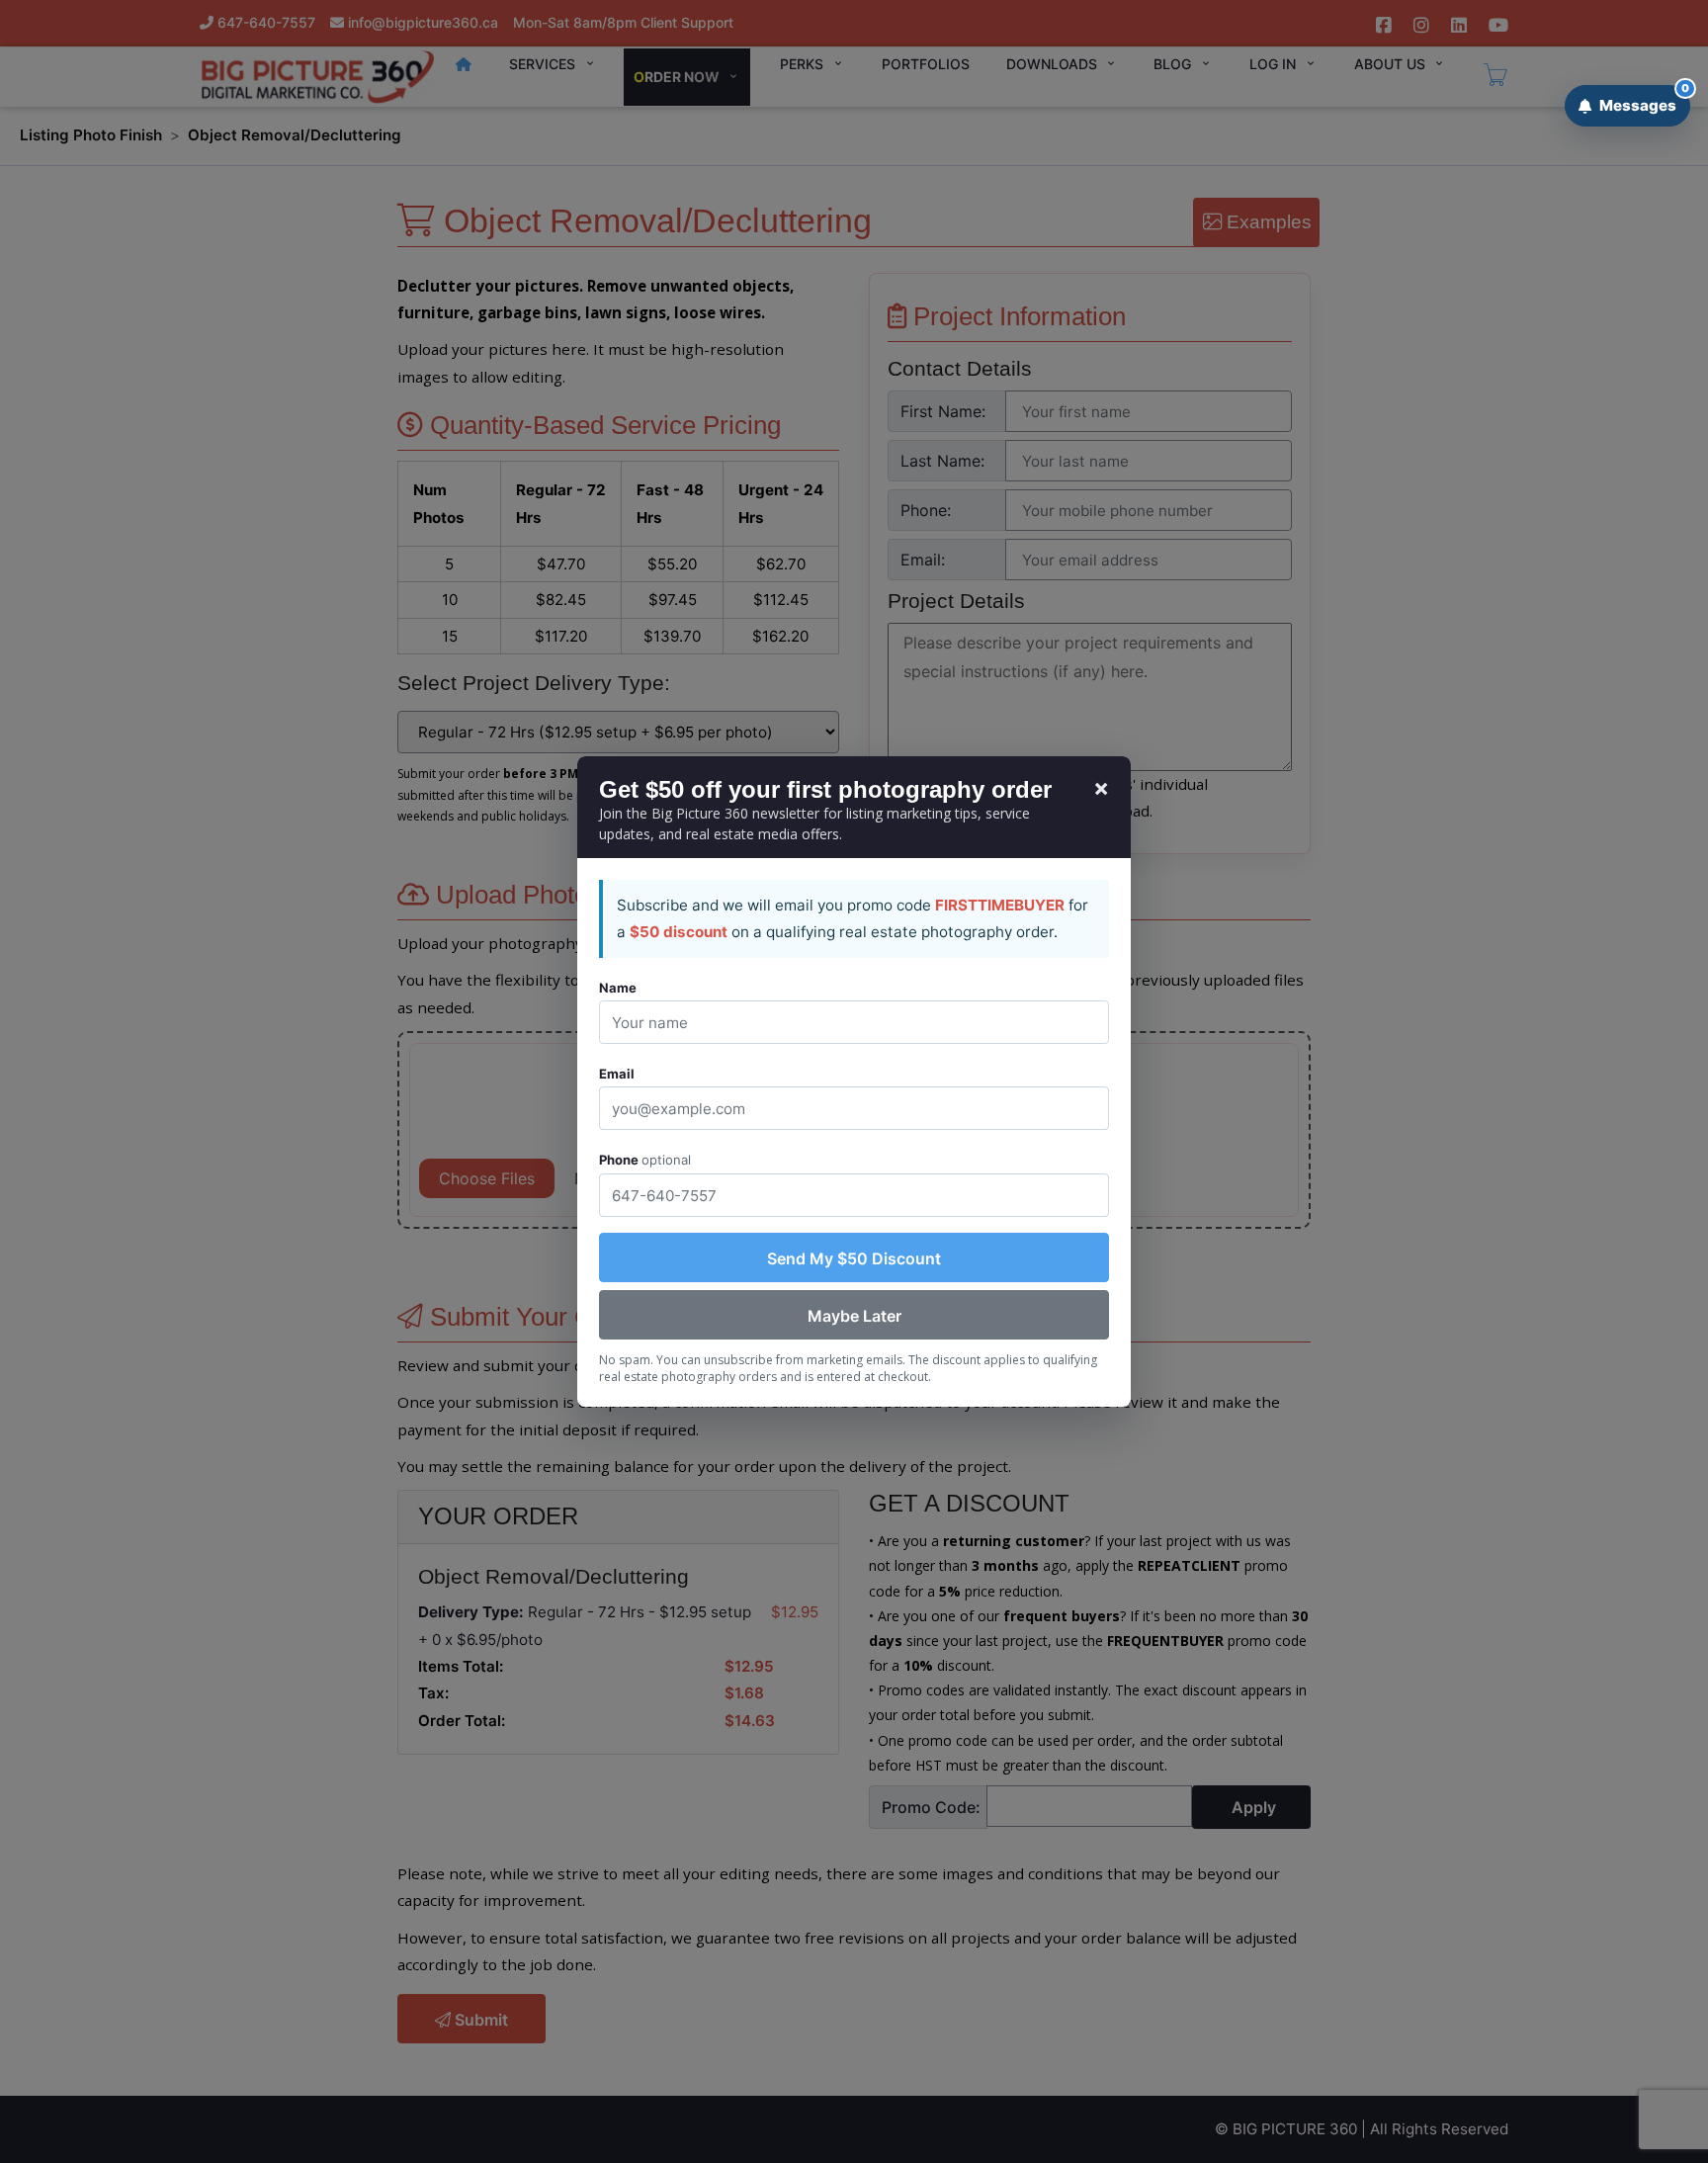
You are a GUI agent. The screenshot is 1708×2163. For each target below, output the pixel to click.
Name (618, 988)
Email (617, 1074)
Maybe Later (854, 1316)
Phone (645, 1160)
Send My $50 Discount (854, 1258)
